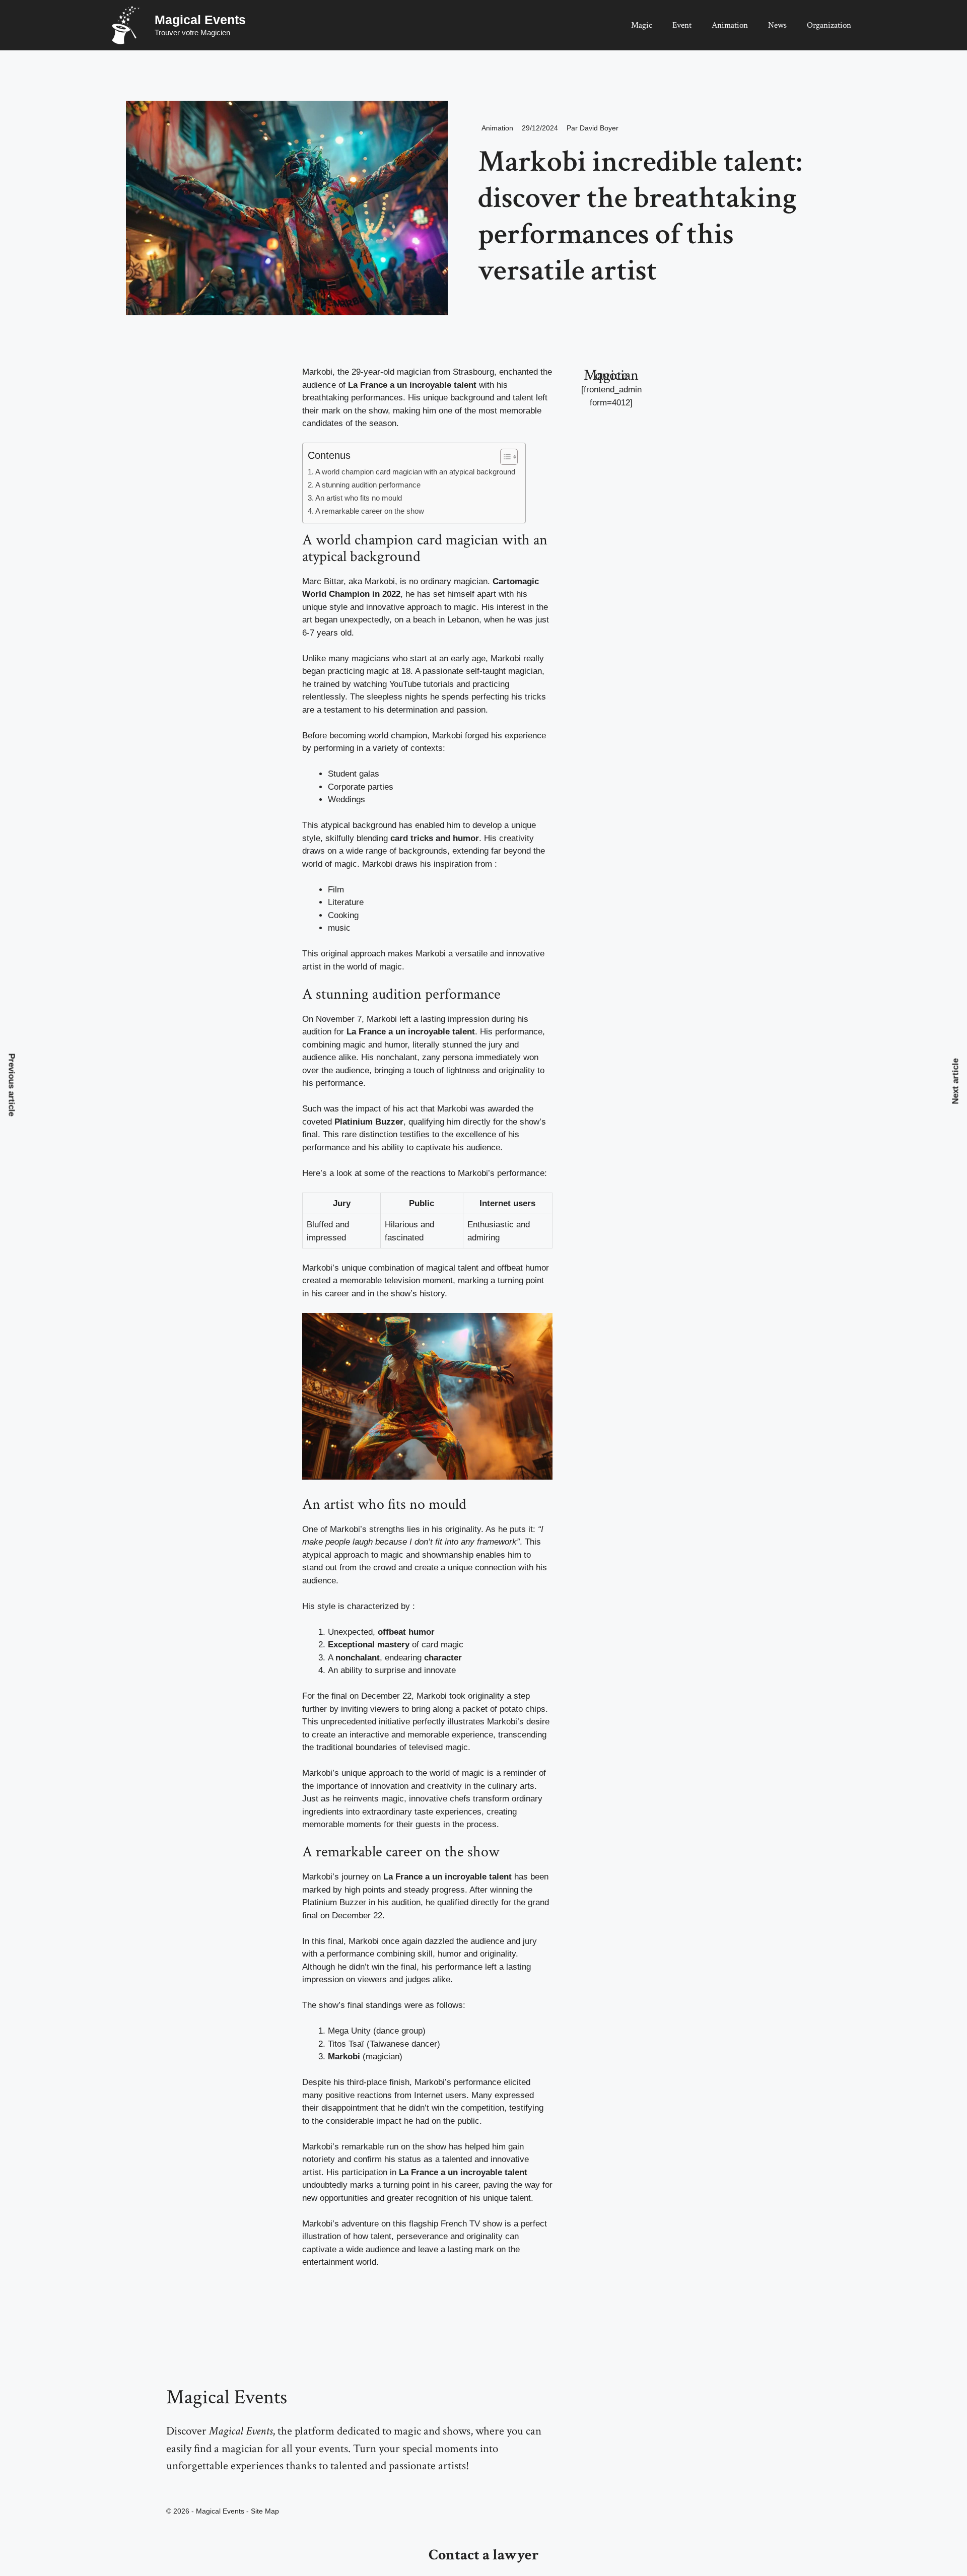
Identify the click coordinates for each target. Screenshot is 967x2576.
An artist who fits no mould (359, 498)
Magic (642, 25)
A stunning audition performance (368, 485)
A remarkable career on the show (370, 511)
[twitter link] (180, 2488)
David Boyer (599, 128)
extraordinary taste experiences (422, 1812)
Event (682, 25)
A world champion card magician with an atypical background (415, 472)
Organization (829, 25)
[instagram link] (169, 2488)
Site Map (265, 2511)
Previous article (12, 1085)
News (777, 25)
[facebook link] (191, 2488)
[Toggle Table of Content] (504, 457)
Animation (730, 25)
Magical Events (200, 20)
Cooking (343, 915)
